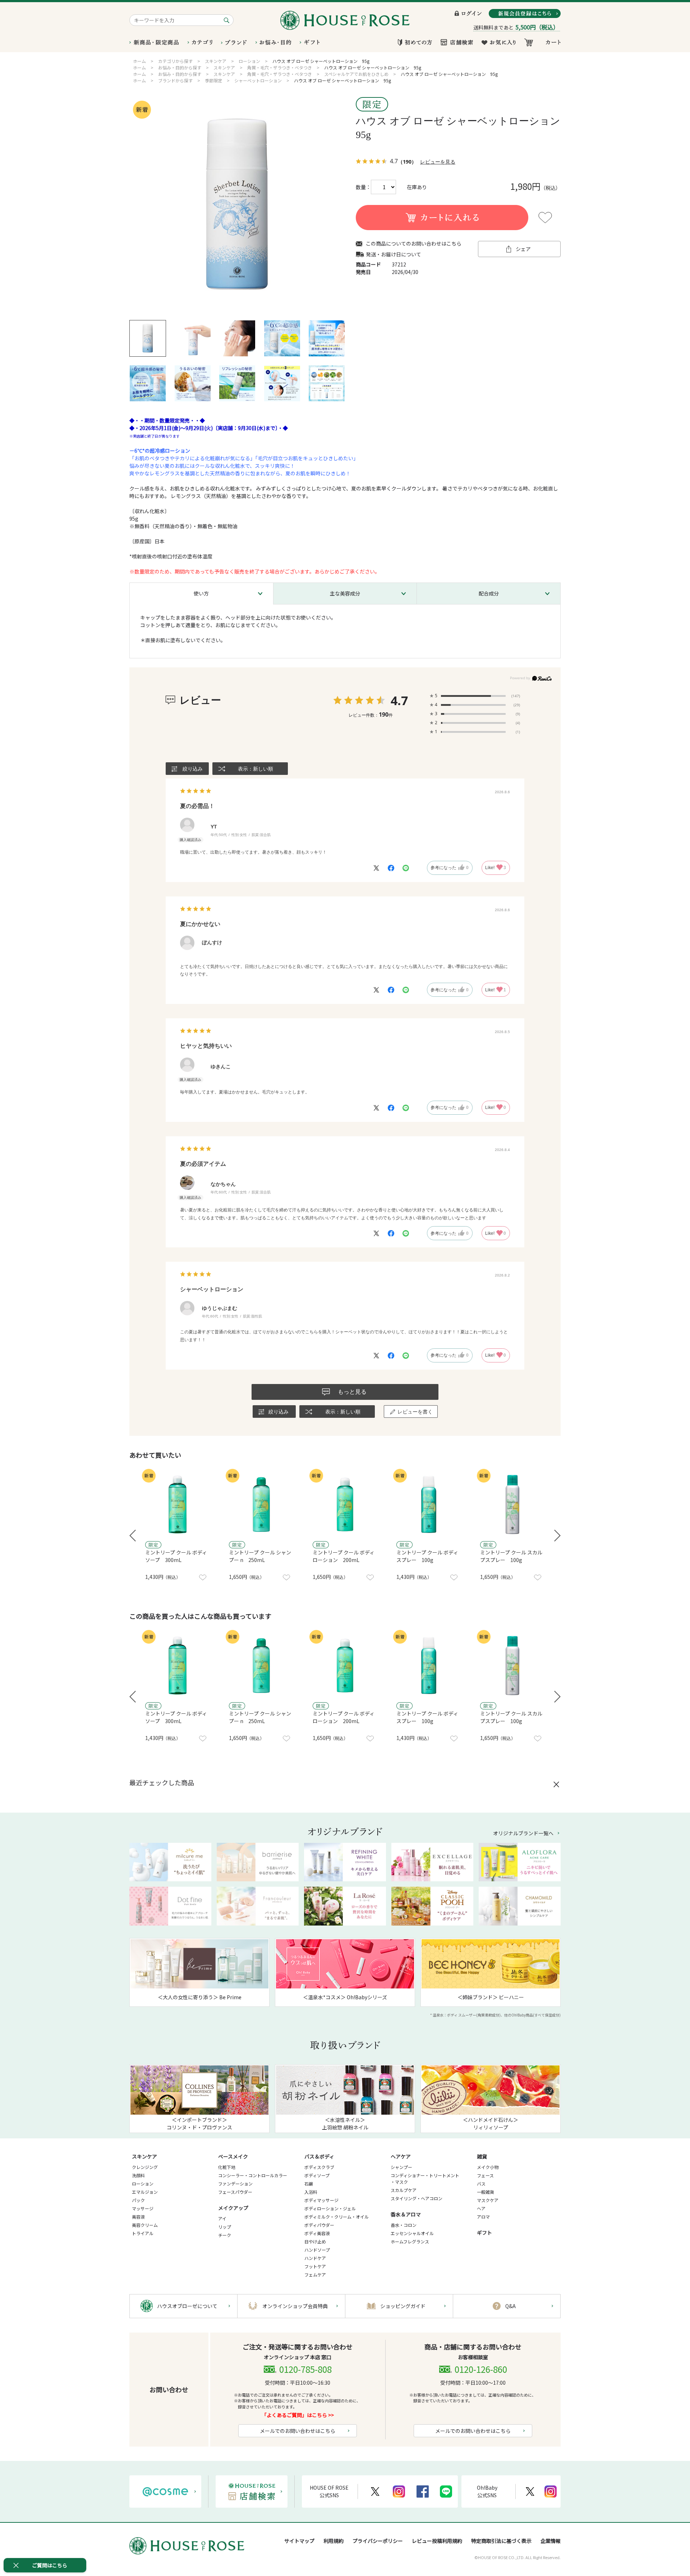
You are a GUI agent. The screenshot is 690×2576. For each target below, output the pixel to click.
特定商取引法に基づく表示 (501, 2541)
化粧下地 (227, 2167)
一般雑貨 (486, 2192)
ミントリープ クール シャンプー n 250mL (260, 1556)
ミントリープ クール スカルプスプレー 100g (511, 1556)
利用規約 (333, 2541)
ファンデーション (235, 2184)
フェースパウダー (235, 2192)
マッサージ (143, 2208)
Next (557, 1536)
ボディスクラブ (319, 2167)
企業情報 (551, 2541)
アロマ (483, 2217)
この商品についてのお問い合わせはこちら (414, 244)
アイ (222, 2218)
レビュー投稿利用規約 (437, 2541)
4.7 (399, 700)
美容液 (138, 2217)
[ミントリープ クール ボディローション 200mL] (345, 1504)
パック (138, 2200)
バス (481, 2184)
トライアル (143, 2233)
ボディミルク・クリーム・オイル (337, 2217)
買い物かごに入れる (442, 218)
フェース (485, 2175)
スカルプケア (404, 2190)
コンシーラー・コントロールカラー (253, 2175)
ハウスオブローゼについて (187, 2306)
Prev (133, 1536)
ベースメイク (233, 2156)
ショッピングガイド (403, 2306)
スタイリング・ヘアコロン (417, 2198)
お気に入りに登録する (545, 218)
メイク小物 (488, 2167)
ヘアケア (401, 2156)
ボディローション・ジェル (330, 2208)
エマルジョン (145, 2192)
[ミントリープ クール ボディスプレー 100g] (429, 1504)
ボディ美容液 (317, 2233)
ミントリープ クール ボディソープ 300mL (176, 1556)
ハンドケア (315, 2258)
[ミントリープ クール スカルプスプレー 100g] (512, 1504)
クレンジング (145, 2167)
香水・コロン (404, 2225)
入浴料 (311, 2192)
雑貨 (482, 2156)
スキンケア (144, 2156)
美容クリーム (145, 2225)
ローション (143, 2184)
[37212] (148, 338)
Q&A (510, 2306)
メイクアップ (233, 2208)
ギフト (484, 2233)
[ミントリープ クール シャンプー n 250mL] (261, 1504)
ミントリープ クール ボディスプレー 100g (427, 1556)
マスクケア (488, 2200)
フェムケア (315, 2274)
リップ (225, 2227)
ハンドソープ (317, 2250)
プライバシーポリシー (378, 2541)
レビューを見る (438, 162)
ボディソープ (317, 2175)
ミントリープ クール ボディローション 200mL (344, 1556)
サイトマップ (299, 2541)
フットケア (315, 2266)
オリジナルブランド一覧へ (523, 1833)
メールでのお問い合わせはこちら (298, 2431)
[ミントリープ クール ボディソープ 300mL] (178, 1504)
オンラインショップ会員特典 (295, 2306)
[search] (228, 20)
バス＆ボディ (319, 2156)
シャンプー (401, 2167)
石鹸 (309, 2184)
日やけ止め (315, 2241)
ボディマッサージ (321, 2200)
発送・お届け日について (394, 254)
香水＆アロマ (406, 2214)
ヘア (481, 2208)
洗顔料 (138, 2175)
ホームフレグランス (410, 2241)
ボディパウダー (319, 2225)
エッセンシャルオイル (412, 2233)
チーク (225, 2235)
